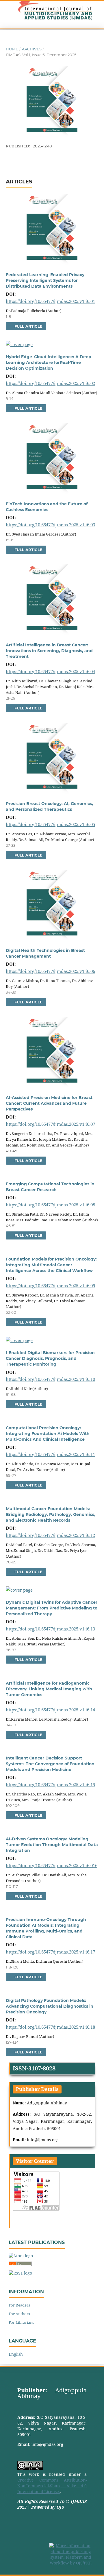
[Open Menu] (6, 15)
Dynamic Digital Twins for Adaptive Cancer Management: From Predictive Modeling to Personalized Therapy (52, 1608)
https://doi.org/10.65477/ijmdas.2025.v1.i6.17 (50, 1952)
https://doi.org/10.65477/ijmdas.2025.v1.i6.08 (50, 1205)
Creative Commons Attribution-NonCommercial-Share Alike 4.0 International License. (52, 2486)
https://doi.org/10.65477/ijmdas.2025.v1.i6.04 (50, 671)
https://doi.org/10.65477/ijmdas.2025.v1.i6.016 (52, 1865)
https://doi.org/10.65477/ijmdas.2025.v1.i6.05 (50, 824)
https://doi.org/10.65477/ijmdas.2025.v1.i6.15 (50, 1785)
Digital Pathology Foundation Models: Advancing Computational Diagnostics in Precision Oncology (50, 2006)
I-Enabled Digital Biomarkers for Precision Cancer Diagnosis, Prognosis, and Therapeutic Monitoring (50, 1358)
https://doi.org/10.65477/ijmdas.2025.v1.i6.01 (50, 301)
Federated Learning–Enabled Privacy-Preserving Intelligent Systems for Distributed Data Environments (46, 280)
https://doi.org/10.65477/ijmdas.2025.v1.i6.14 (50, 1710)
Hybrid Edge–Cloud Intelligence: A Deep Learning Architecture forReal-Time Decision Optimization (49, 362)
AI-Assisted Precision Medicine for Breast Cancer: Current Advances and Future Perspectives (49, 1103)
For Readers (19, 2305)
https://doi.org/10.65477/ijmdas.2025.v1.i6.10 (50, 1379)
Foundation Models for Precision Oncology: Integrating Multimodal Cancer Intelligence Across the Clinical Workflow (51, 1265)
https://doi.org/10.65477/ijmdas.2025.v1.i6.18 (50, 2027)
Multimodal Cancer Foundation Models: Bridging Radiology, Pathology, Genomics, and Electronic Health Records (51, 1514)
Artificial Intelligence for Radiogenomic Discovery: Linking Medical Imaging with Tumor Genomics (49, 1689)
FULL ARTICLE (28, 326)
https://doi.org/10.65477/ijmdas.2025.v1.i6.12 (50, 1535)
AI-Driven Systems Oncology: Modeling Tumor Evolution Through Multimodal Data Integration (52, 1845)
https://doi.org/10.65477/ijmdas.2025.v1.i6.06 (50, 971)
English (16, 2354)
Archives (32, 49)
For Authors (19, 2314)
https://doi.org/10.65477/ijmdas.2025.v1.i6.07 (50, 1124)
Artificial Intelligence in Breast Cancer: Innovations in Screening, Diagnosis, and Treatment (49, 651)
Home (12, 49)
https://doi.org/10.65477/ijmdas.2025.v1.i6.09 (50, 1286)
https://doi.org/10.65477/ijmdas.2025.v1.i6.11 (50, 1454)
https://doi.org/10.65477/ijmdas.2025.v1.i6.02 (50, 383)
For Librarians (21, 2322)
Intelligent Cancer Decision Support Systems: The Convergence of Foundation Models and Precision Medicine (50, 1764)
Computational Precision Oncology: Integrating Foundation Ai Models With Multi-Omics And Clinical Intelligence (48, 1434)
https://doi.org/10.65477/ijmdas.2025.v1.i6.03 (50, 525)
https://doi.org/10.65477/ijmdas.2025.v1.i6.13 (50, 1629)
